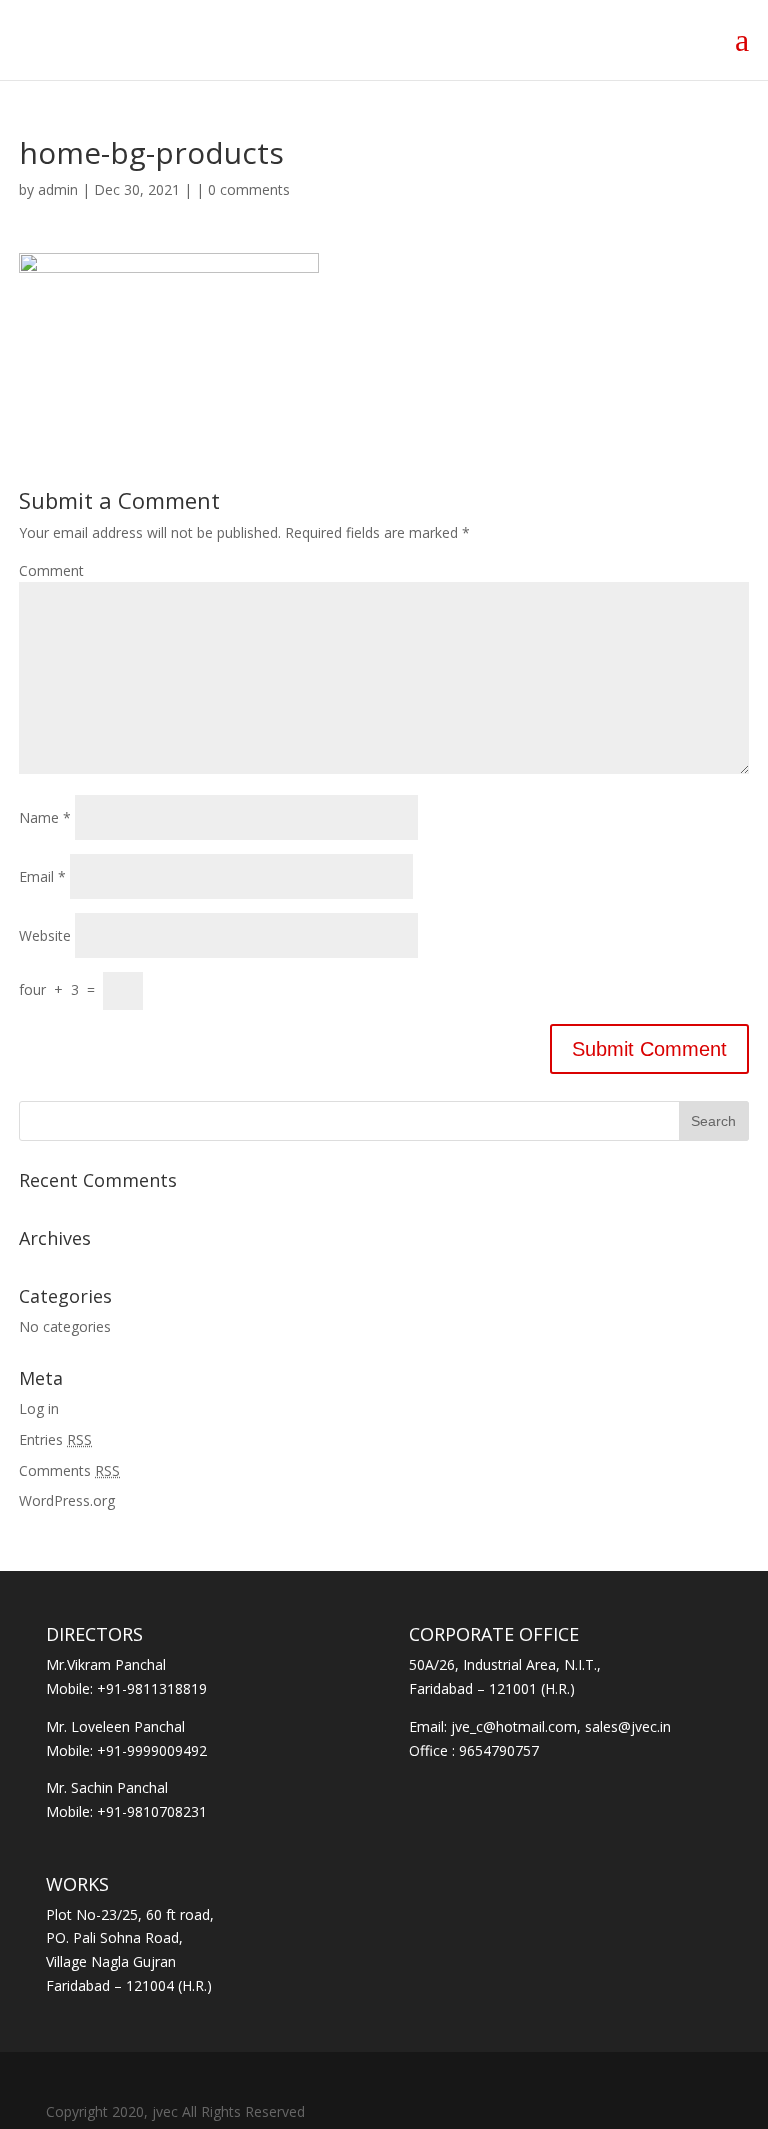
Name (45, 817)
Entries (55, 1439)
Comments (69, 1470)
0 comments (249, 189)
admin (58, 189)
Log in (39, 1408)
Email (42, 876)
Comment (51, 570)
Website (45, 935)
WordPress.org (67, 1500)
